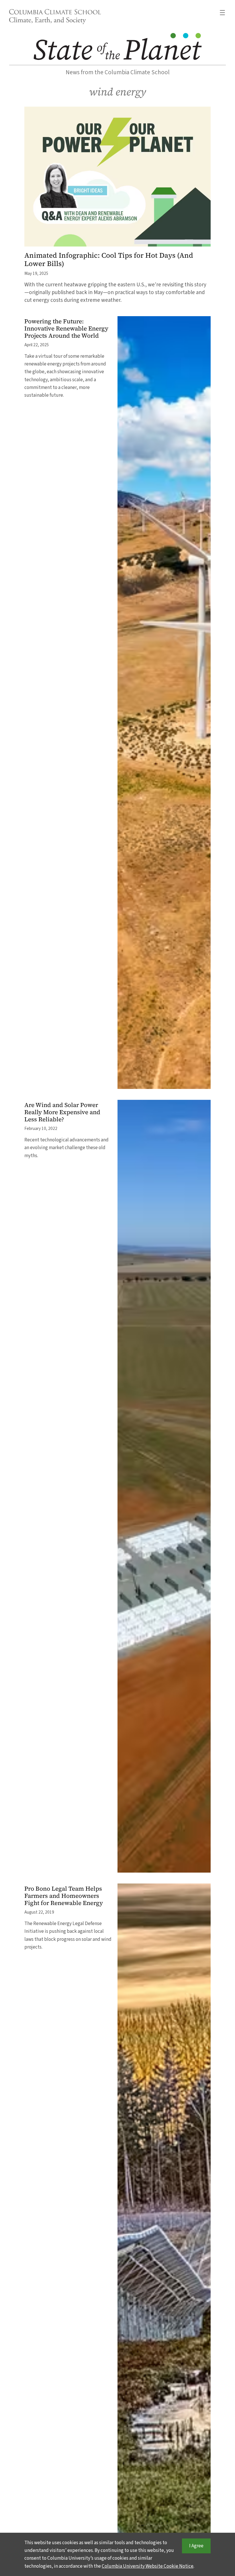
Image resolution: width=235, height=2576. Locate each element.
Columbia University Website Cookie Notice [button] (148, 2566)
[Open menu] (222, 13)
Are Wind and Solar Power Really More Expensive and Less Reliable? (62, 1112)
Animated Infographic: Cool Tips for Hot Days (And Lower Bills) (109, 260)
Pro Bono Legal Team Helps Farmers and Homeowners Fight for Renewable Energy (64, 1896)
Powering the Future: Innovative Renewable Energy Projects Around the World (66, 329)
